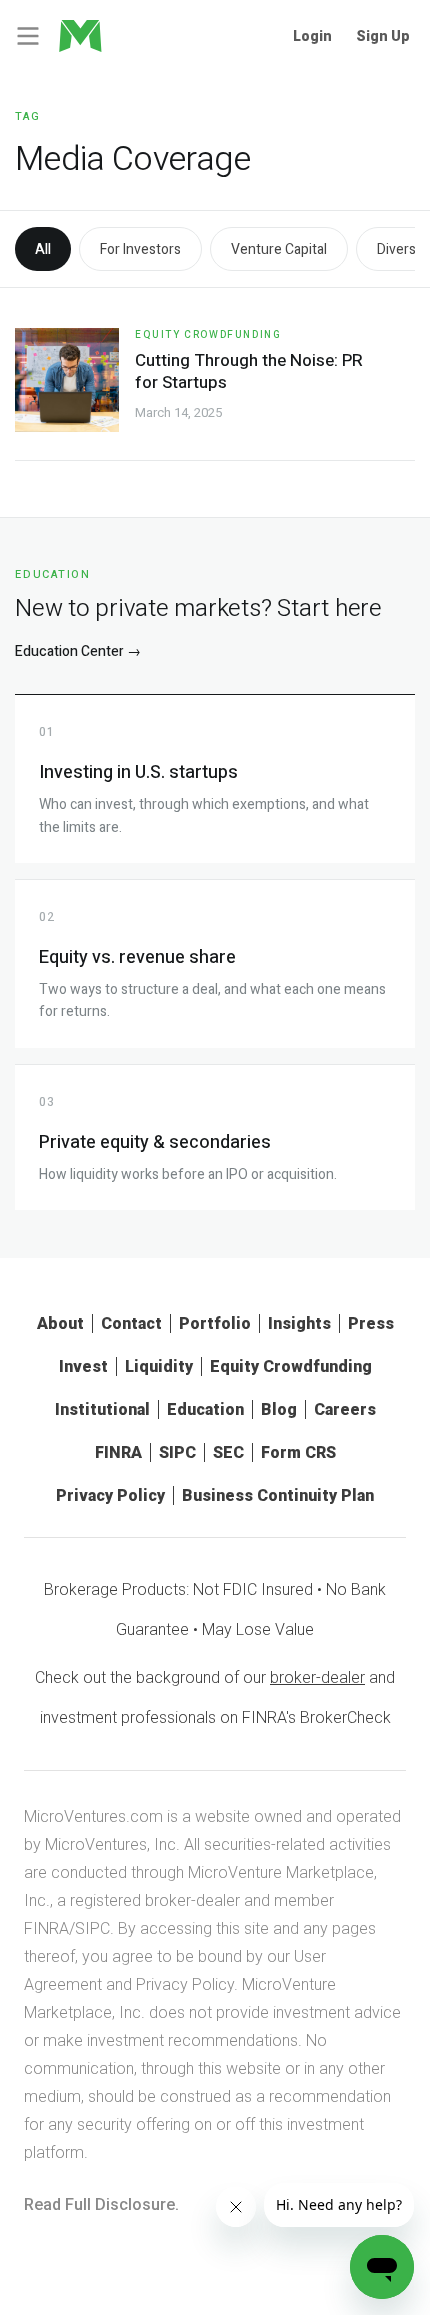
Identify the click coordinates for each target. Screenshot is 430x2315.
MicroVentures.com (93, 1816)
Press (371, 1323)
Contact (131, 1323)
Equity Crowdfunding (208, 335)
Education (205, 1409)
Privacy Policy (110, 1495)
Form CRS (298, 1452)
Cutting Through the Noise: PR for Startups (249, 371)
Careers (345, 1409)
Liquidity (159, 1366)
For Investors (140, 249)
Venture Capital (279, 249)
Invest (83, 1366)
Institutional (102, 1409)
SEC (228, 1452)
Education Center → (78, 651)
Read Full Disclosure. (101, 2204)
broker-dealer (317, 1677)
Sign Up (383, 36)
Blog (279, 1409)
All (43, 249)
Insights (299, 1323)
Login (312, 36)
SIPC (177, 1452)
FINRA (118, 1452)
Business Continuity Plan (278, 1495)
